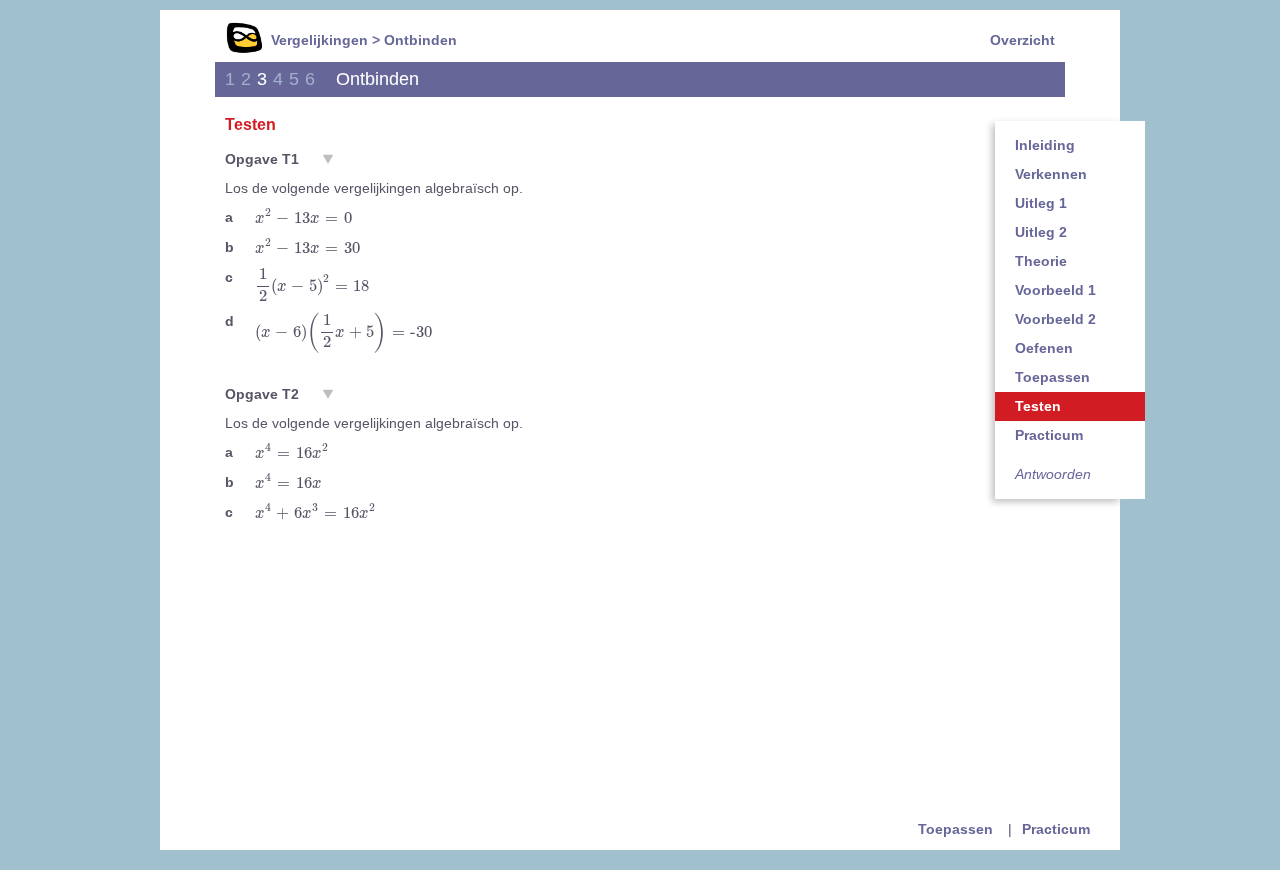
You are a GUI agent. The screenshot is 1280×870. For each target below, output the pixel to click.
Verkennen (1051, 174)
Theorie (1041, 261)
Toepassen (1052, 377)
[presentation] (303, 216)
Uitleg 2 (1041, 232)
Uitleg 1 (1041, 203)
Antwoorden (1053, 474)
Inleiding (1045, 145)
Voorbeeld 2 (1055, 319)
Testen (1038, 406)
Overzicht (1022, 40)
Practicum (1049, 435)
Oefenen (1044, 348)
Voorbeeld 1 (1055, 290)
